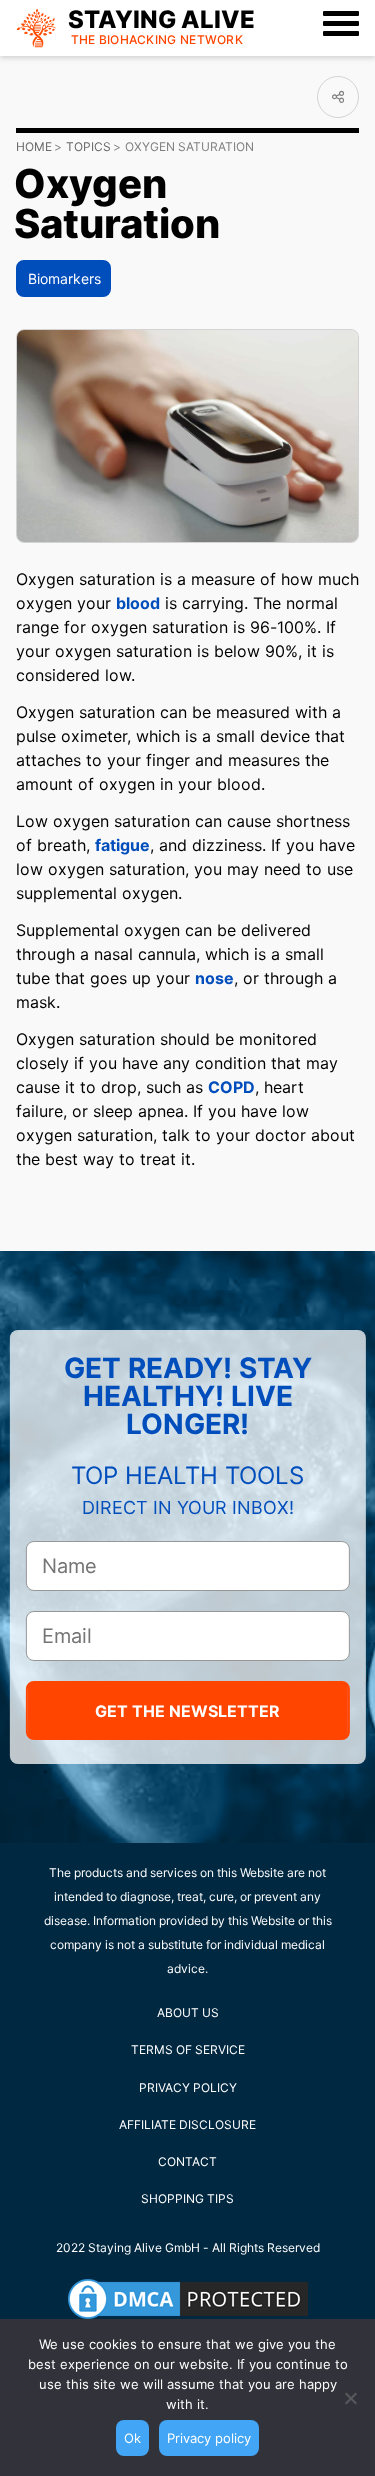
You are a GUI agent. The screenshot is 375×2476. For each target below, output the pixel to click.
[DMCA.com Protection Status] (188, 2299)
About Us (188, 2012)
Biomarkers (64, 278)
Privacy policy (209, 2438)
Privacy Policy (188, 2087)
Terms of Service (188, 2049)
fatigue (122, 845)
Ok (132, 2438)
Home (34, 146)
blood (138, 603)
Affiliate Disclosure (187, 2124)
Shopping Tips (187, 2198)
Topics (88, 146)
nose (214, 978)
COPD (231, 1087)
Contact (187, 2161)
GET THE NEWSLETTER (187, 1711)
